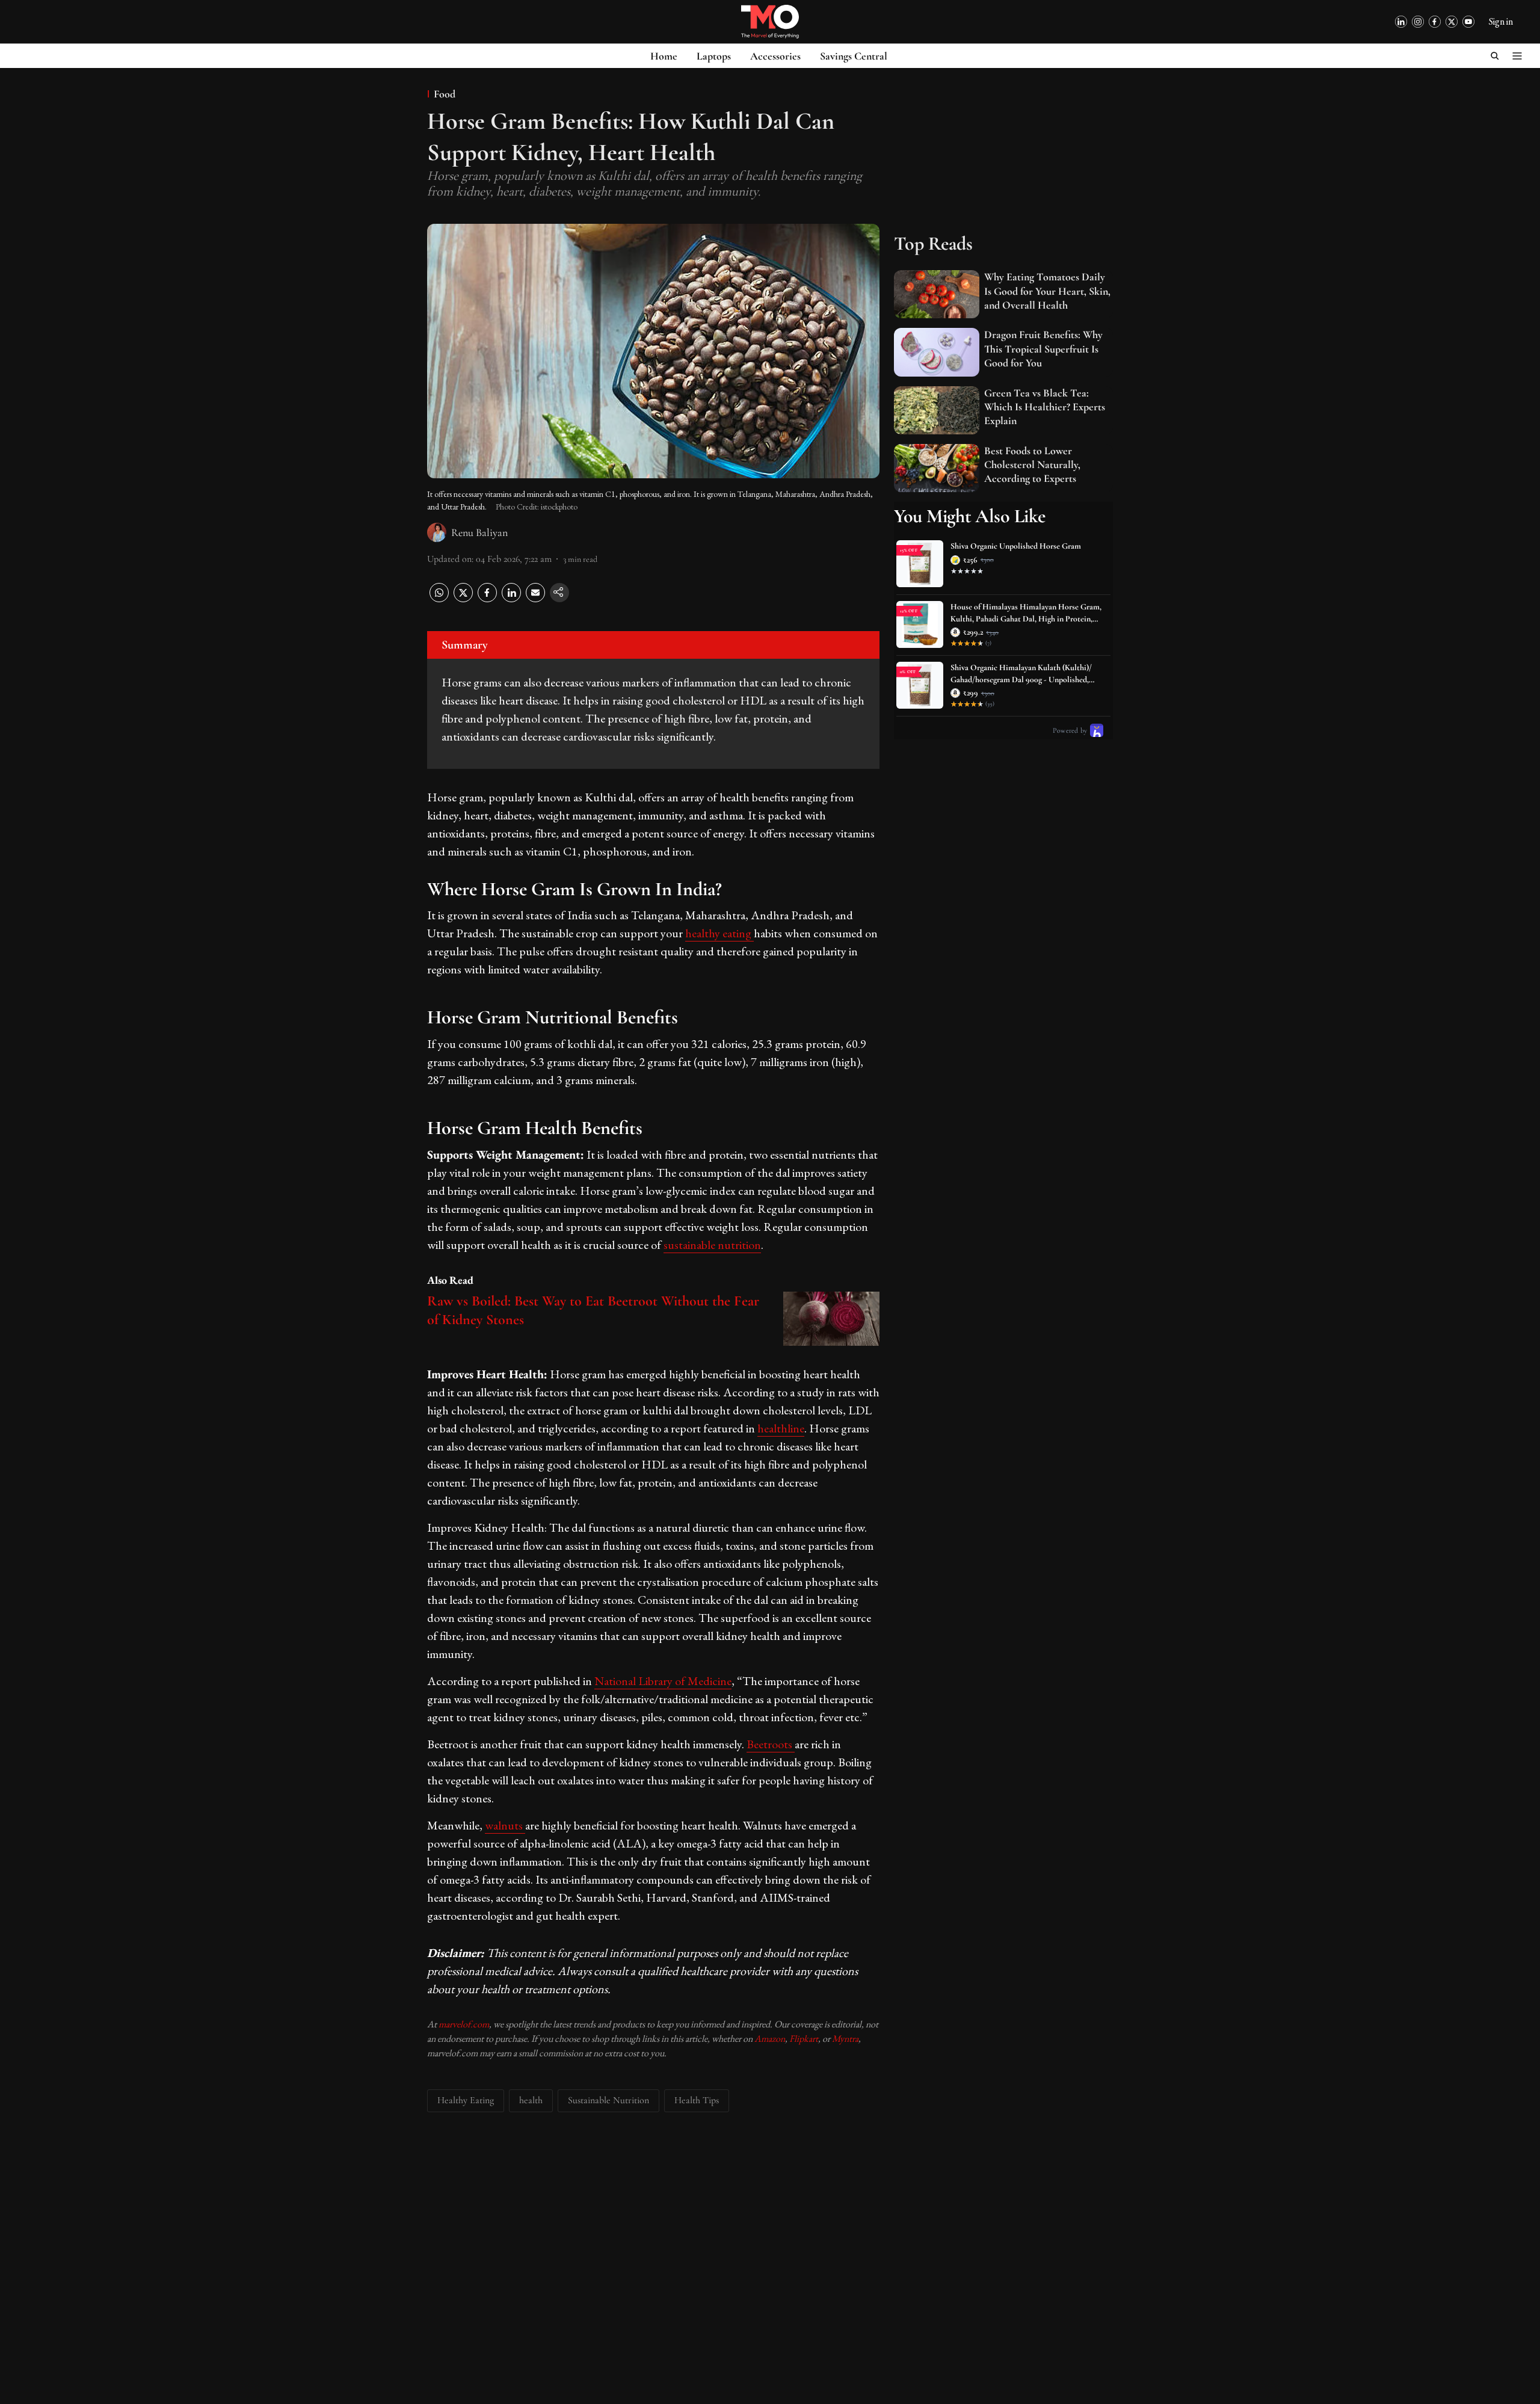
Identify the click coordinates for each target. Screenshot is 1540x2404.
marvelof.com (464, 2024)
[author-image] (437, 532)
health (531, 2100)
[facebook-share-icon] (487, 599)
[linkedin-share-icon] (511, 599)
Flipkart (804, 2039)
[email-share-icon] (535, 599)
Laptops (714, 56)
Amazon (770, 2039)
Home (664, 56)
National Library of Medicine (663, 1681)
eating (738, 933)
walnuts (505, 1825)
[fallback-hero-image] (937, 294)
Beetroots (771, 1744)
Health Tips (697, 2100)
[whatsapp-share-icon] (439, 599)
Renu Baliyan (479, 532)
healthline (781, 1428)
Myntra (845, 2039)
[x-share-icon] (463, 599)
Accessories (775, 56)
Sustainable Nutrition (608, 2100)
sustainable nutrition (712, 1245)
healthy (704, 933)
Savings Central (854, 56)
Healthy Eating (466, 2100)
